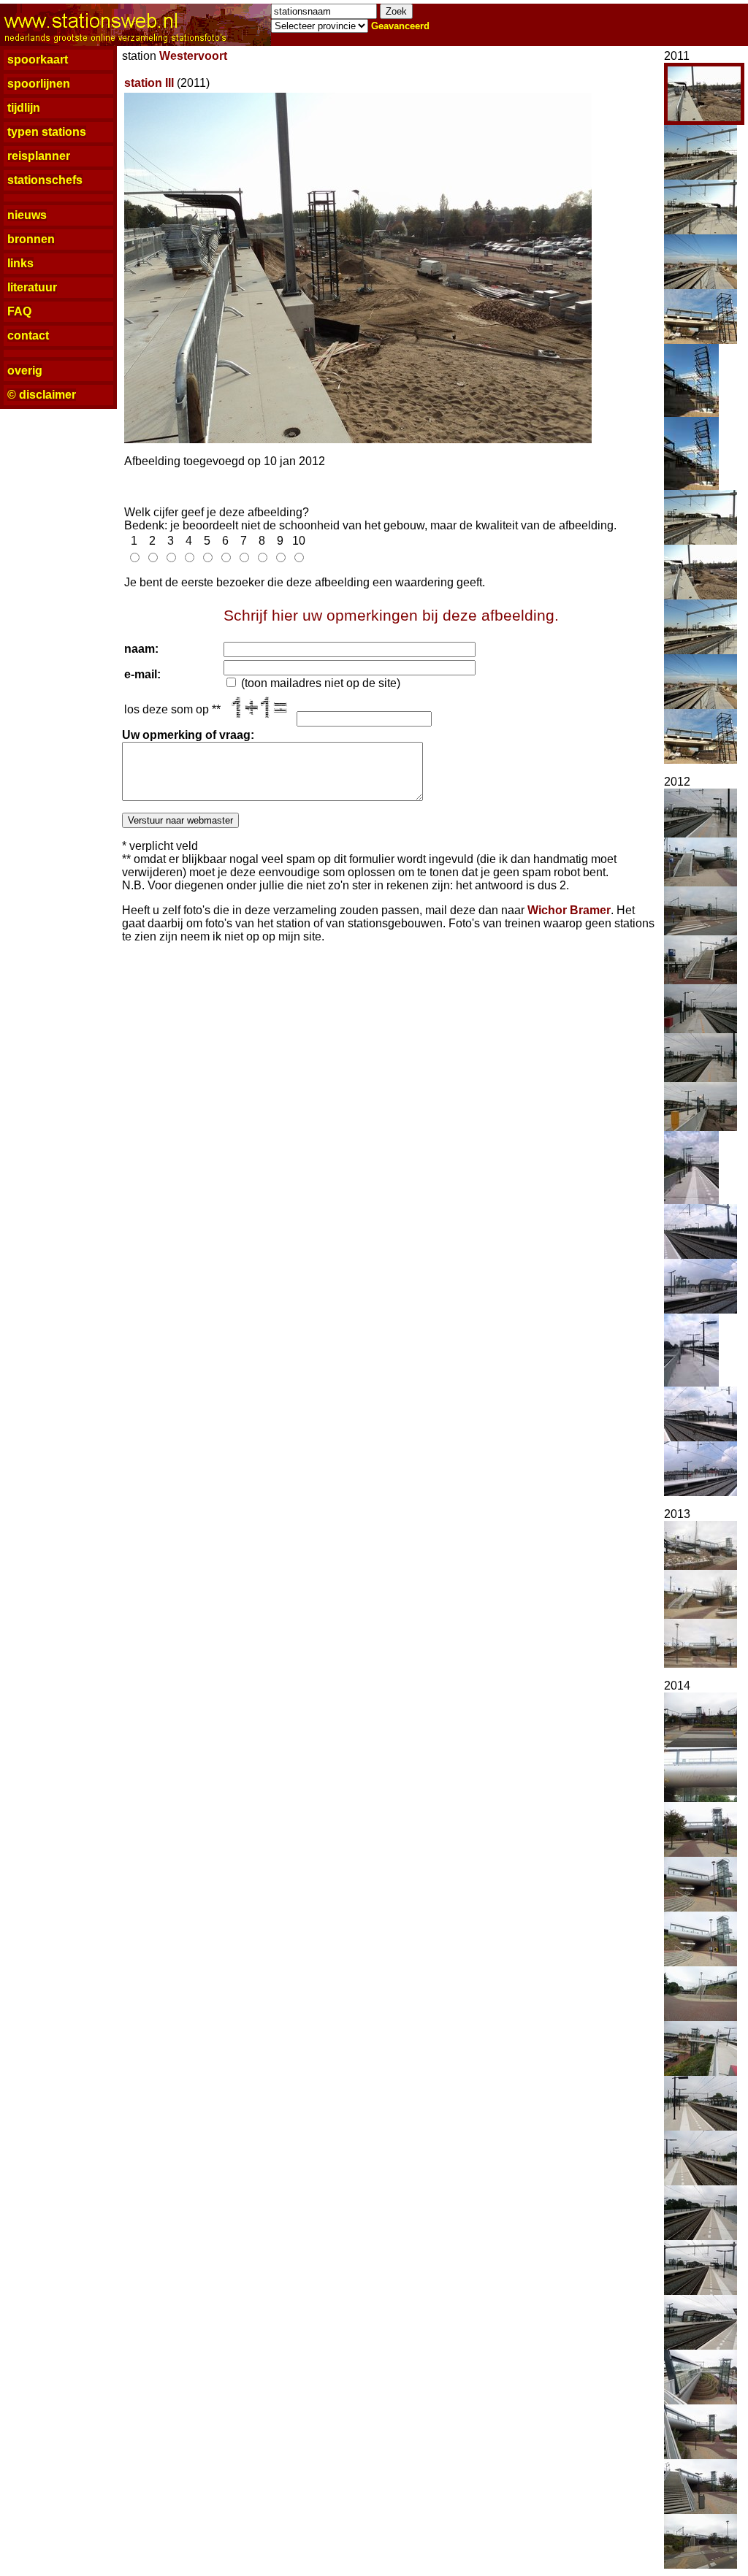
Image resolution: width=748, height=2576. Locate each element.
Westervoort (193, 56)
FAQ (19, 311)
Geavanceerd (400, 26)
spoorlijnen (39, 84)
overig (25, 371)
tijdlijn (24, 108)
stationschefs (45, 180)
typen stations (47, 132)
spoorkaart (38, 60)
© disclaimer (42, 395)
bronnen (31, 239)
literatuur (32, 287)
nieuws (27, 215)
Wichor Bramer (569, 910)
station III (149, 83)
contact (28, 336)
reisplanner (39, 156)
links (20, 263)
